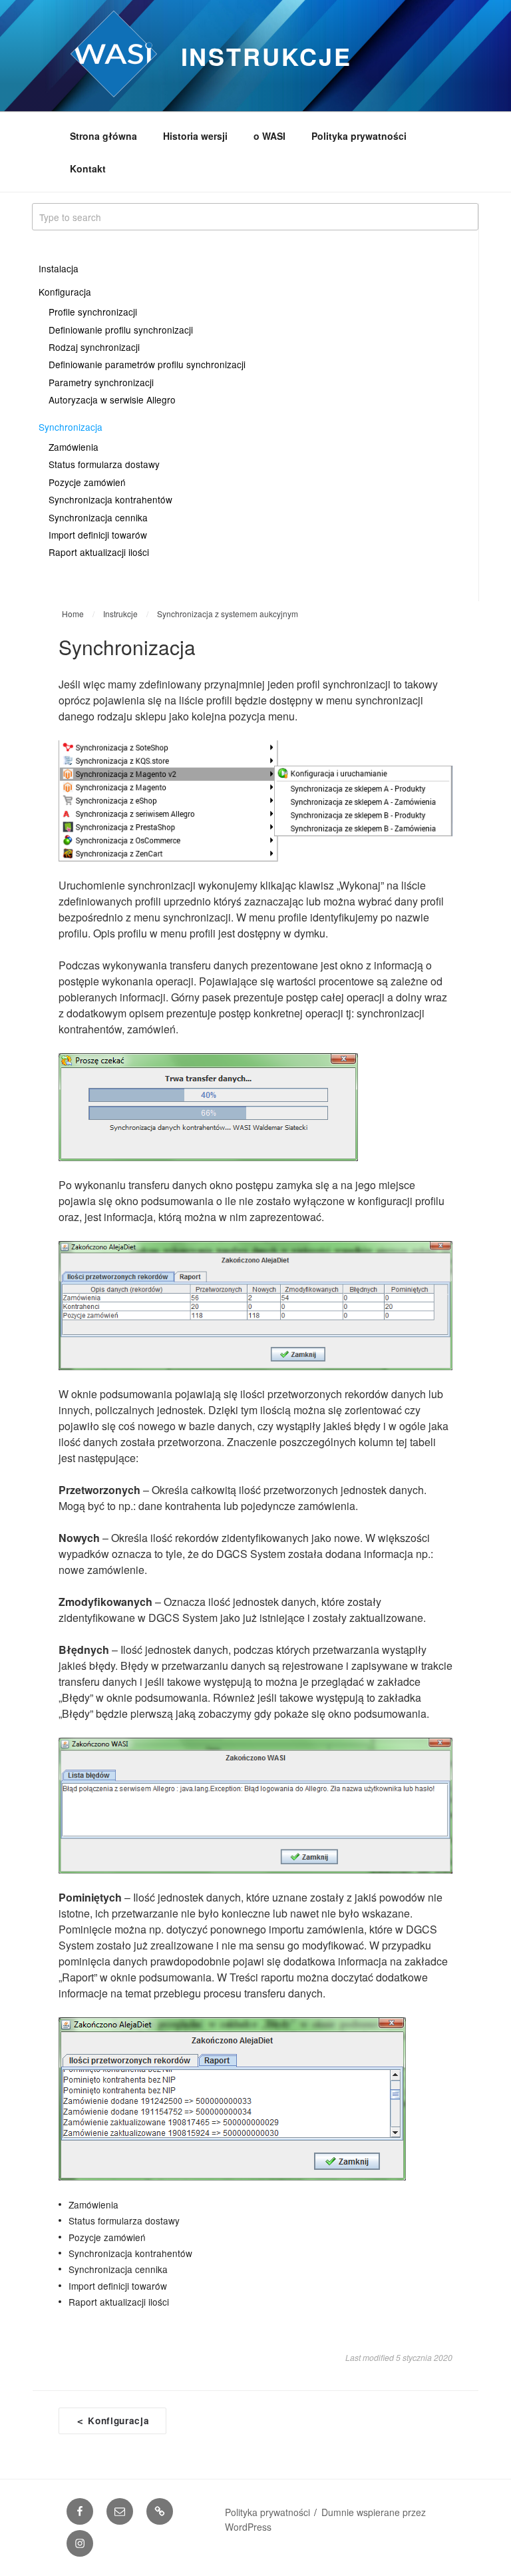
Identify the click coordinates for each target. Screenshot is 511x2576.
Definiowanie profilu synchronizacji (121, 330)
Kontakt (88, 168)
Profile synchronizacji (93, 312)
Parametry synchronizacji (101, 382)
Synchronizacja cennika (98, 517)
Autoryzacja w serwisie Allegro (112, 399)
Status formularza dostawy (104, 464)
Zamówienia (74, 447)
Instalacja (59, 268)
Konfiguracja (65, 292)
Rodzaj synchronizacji (94, 347)
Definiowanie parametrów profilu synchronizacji (147, 364)
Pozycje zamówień (87, 482)
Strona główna (103, 136)
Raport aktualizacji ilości (99, 552)
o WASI (269, 136)
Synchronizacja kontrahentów (110, 499)
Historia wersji (195, 136)
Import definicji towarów (98, 535)
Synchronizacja (71, 427)
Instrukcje (266, 56)
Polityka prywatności (359, 136)
